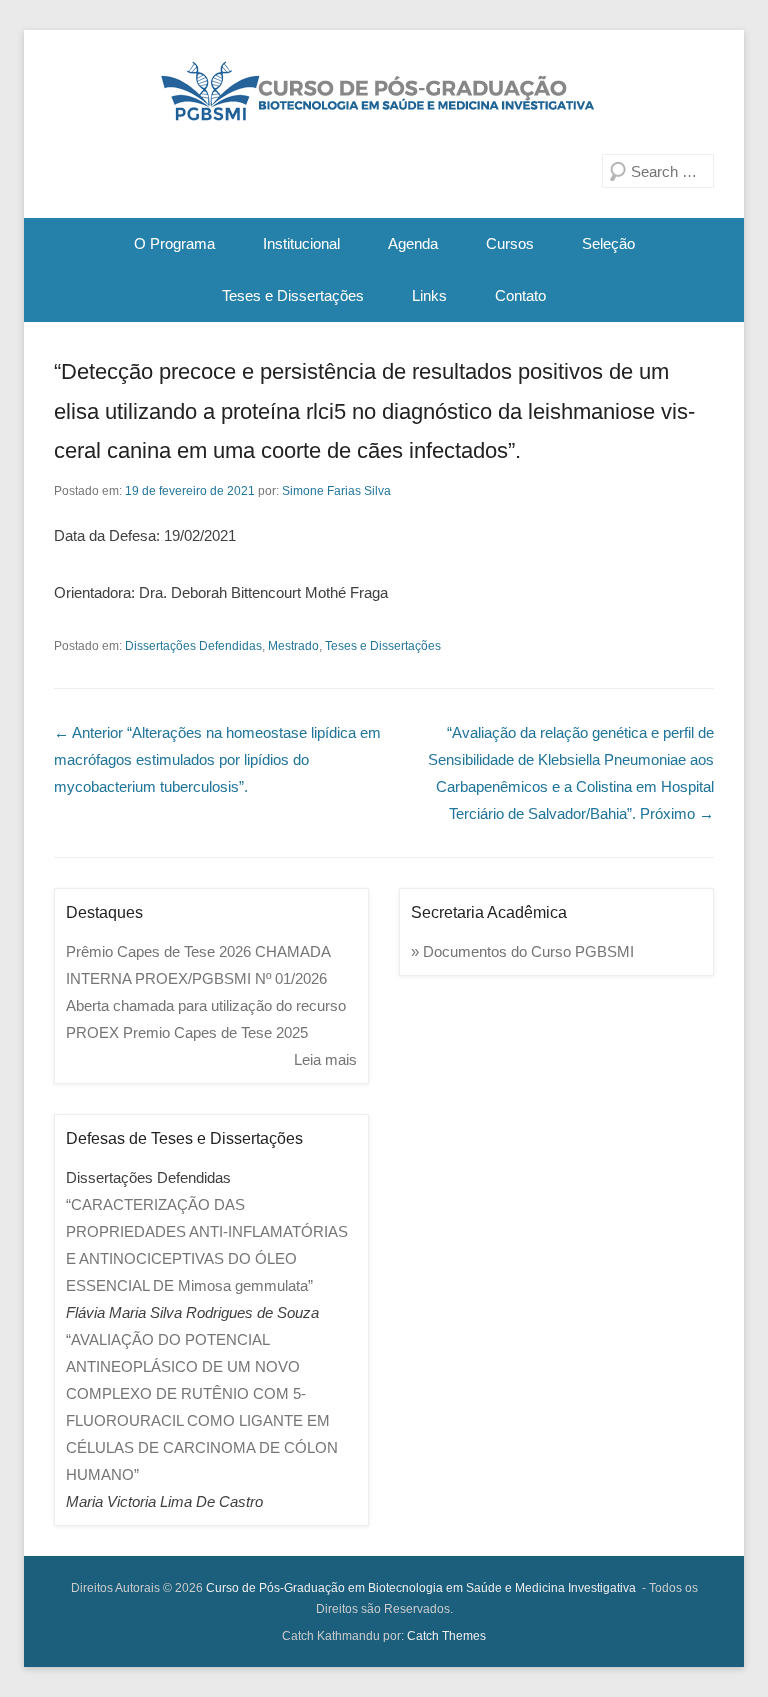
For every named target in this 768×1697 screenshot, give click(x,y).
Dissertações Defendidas (193, 646)
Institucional (301, 243)
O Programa (174, 243)
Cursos (510, 243)
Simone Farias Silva (336, 491)
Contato (520, 295)
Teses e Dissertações (293, 295)
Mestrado (293, 646)
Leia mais (325, 1059)
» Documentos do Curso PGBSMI (522, 951)
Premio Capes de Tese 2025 (215, 1032)
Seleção (608, 243)
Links (429, 295)
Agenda (413, 243)
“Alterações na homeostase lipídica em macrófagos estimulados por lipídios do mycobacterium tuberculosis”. (217, 759)
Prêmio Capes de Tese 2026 (158, 951)
